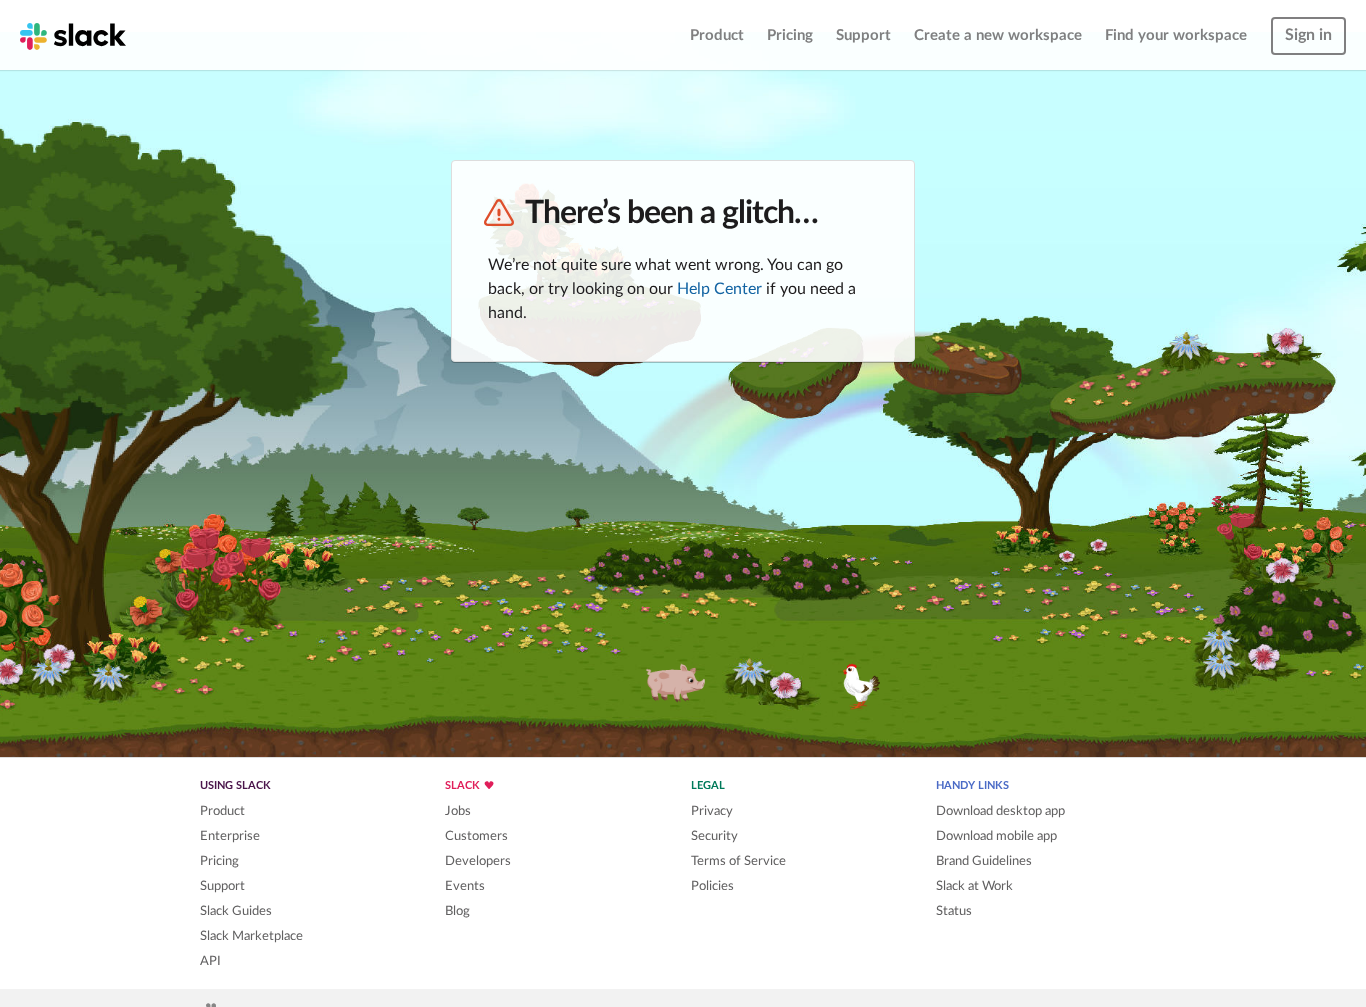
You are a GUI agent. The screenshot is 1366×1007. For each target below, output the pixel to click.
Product (717, 35)
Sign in (1308, 35)
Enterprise (230, 836)
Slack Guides (236, 911)
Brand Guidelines (984, 861)
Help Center (719, 289)
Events (465, 886)
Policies (712, 886)
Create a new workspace (998, 35)
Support (863, 35)
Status (954, 911)
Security (714, 836)
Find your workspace (1176, 35)
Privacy (712, 811)
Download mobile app (996, 836)
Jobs (458, 811)
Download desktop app (1000, 811)
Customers (476, 836)
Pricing (790, 35)
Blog (457, 911)
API (210, 961)
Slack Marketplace (251, 936)
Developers (478, 861)
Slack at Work (974, 886)
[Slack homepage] (73, 35)
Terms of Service (738, 861)
